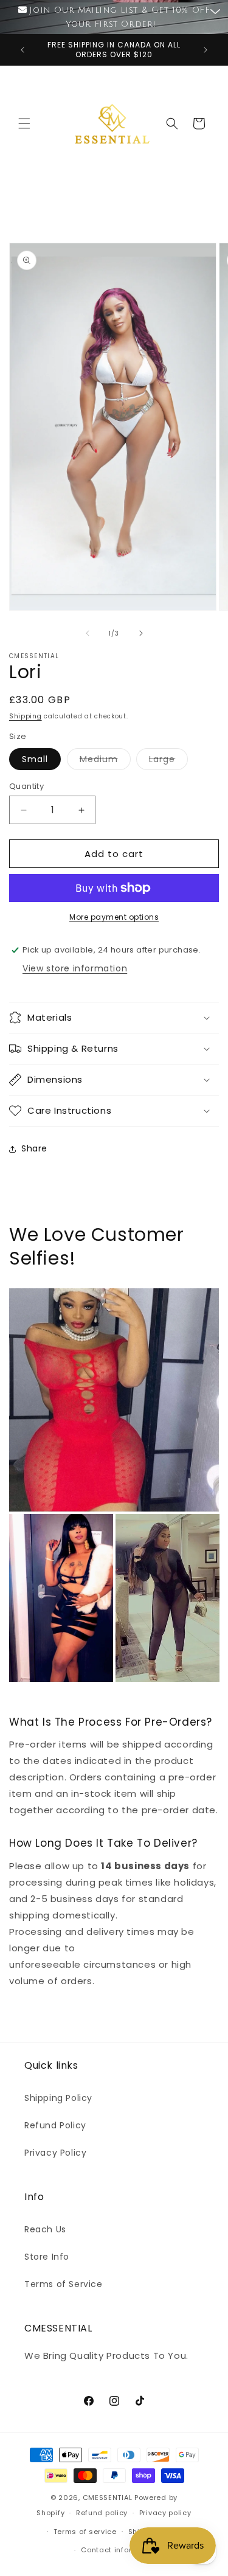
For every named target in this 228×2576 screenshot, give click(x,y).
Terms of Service (64, 2284)
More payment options (114, 917)
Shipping (26, 716)
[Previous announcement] (22, 50)
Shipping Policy (58, 2098)
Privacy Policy (55, 2153)
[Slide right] (141, 633)
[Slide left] (88, 633)
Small (35, 759)
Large (168, 761)
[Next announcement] (206, 50)
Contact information (119, 2550)
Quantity (26, 786)
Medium (105, 761)
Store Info (47, 2257)
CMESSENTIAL (108, 2498)
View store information (75, 968)
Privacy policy (165, 2513)
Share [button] (34, 1148)
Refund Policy (55, 2125)
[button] (24, 123)
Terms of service (85, 2532)
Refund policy (102, 2513)
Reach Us (45, 2229)
